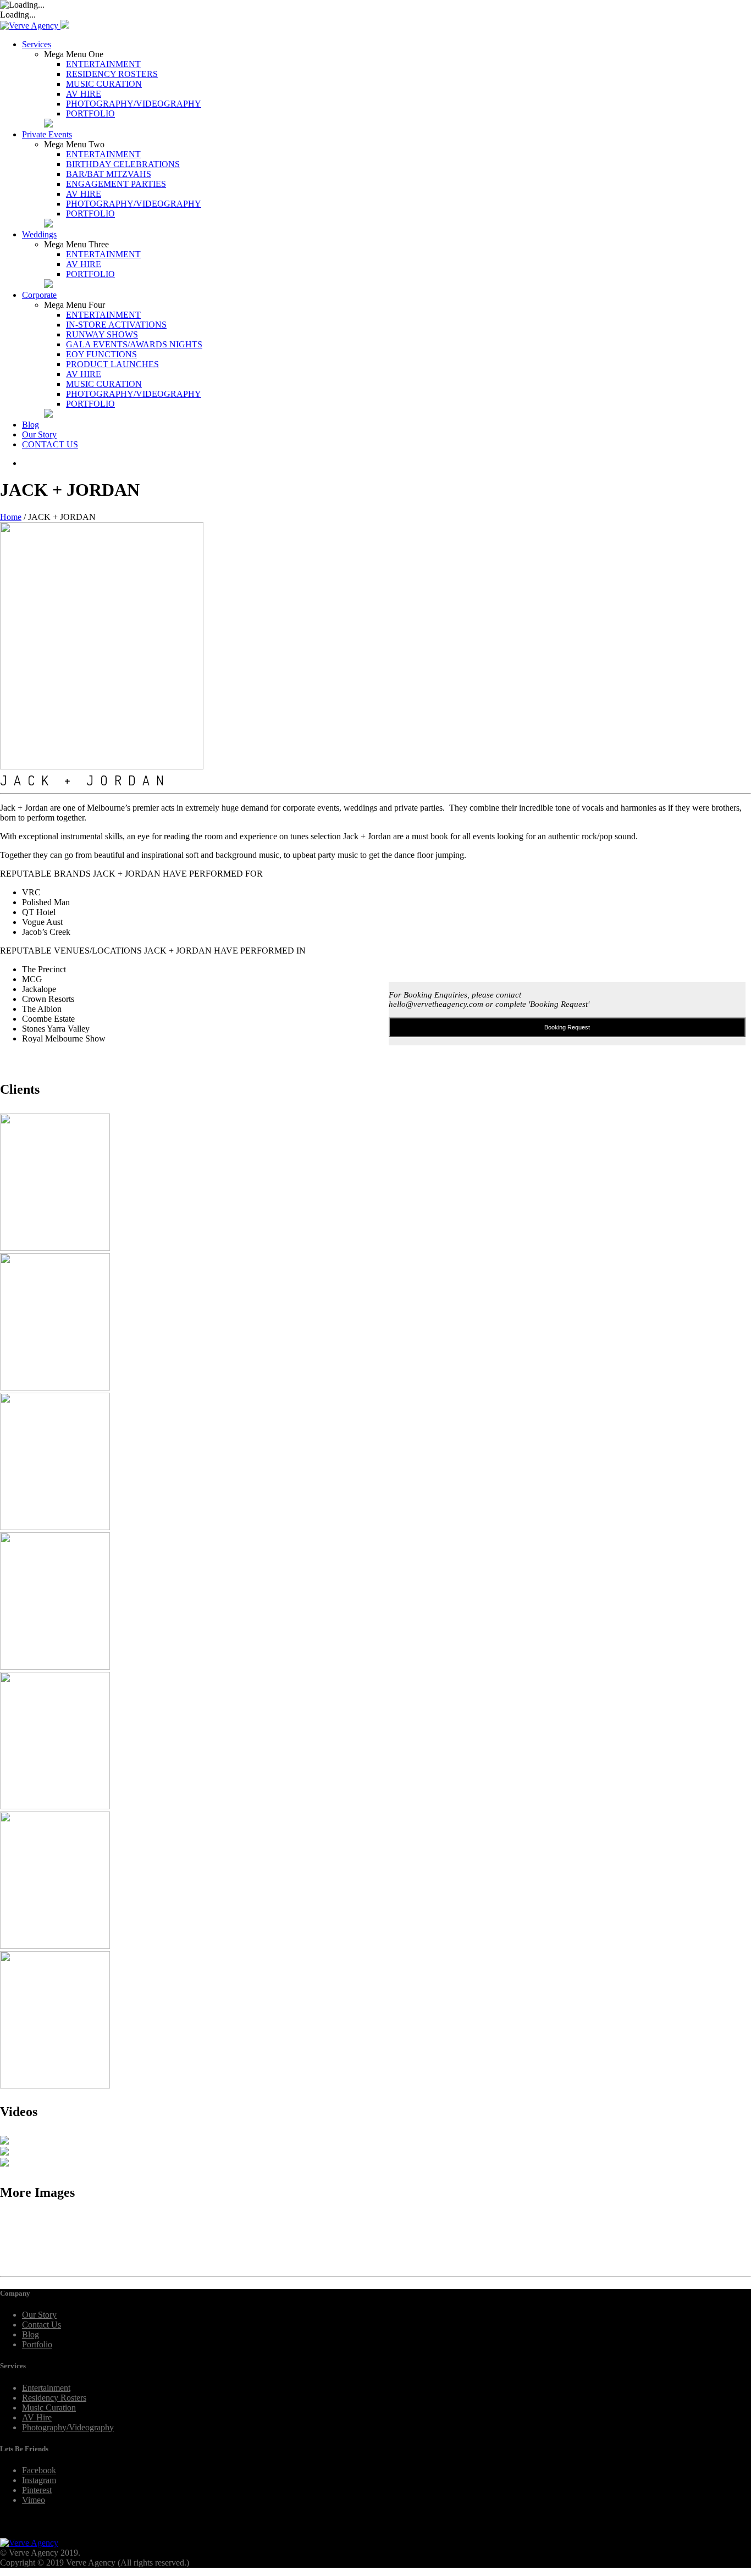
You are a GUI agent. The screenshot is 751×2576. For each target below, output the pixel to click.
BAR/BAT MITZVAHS (109, 174)
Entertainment (46, 2388)
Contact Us (42, 2325)
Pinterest (37, 2490)
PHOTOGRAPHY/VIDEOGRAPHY (134, 104)
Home (11, 517)
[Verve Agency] (30, 26)
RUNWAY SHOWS (102, 334)
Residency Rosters (54, 2398)
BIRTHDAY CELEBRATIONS (123, 164)
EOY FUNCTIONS (101, 354)
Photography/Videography (68, 2427)
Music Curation (49, 2408)
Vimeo (34, 2500)
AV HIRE (84, 94)
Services (37, 44)
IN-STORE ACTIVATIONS (116, 325)
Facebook (39, 2470)
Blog (31, 425)
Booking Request (567, 1027)
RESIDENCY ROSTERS (112, 74)
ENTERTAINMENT (103, 64)
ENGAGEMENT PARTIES (116, 184)
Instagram (39, 2480)
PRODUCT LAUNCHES (112, 364)
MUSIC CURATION (104, 84)
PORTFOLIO (90, 113)
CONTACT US (50, 444)
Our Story (39, 434)
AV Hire (37, 2417)
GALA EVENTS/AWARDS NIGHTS (134, 344)
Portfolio (37, 2344)
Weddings (39, 234)
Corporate (39, 295)
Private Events (47, 134)
